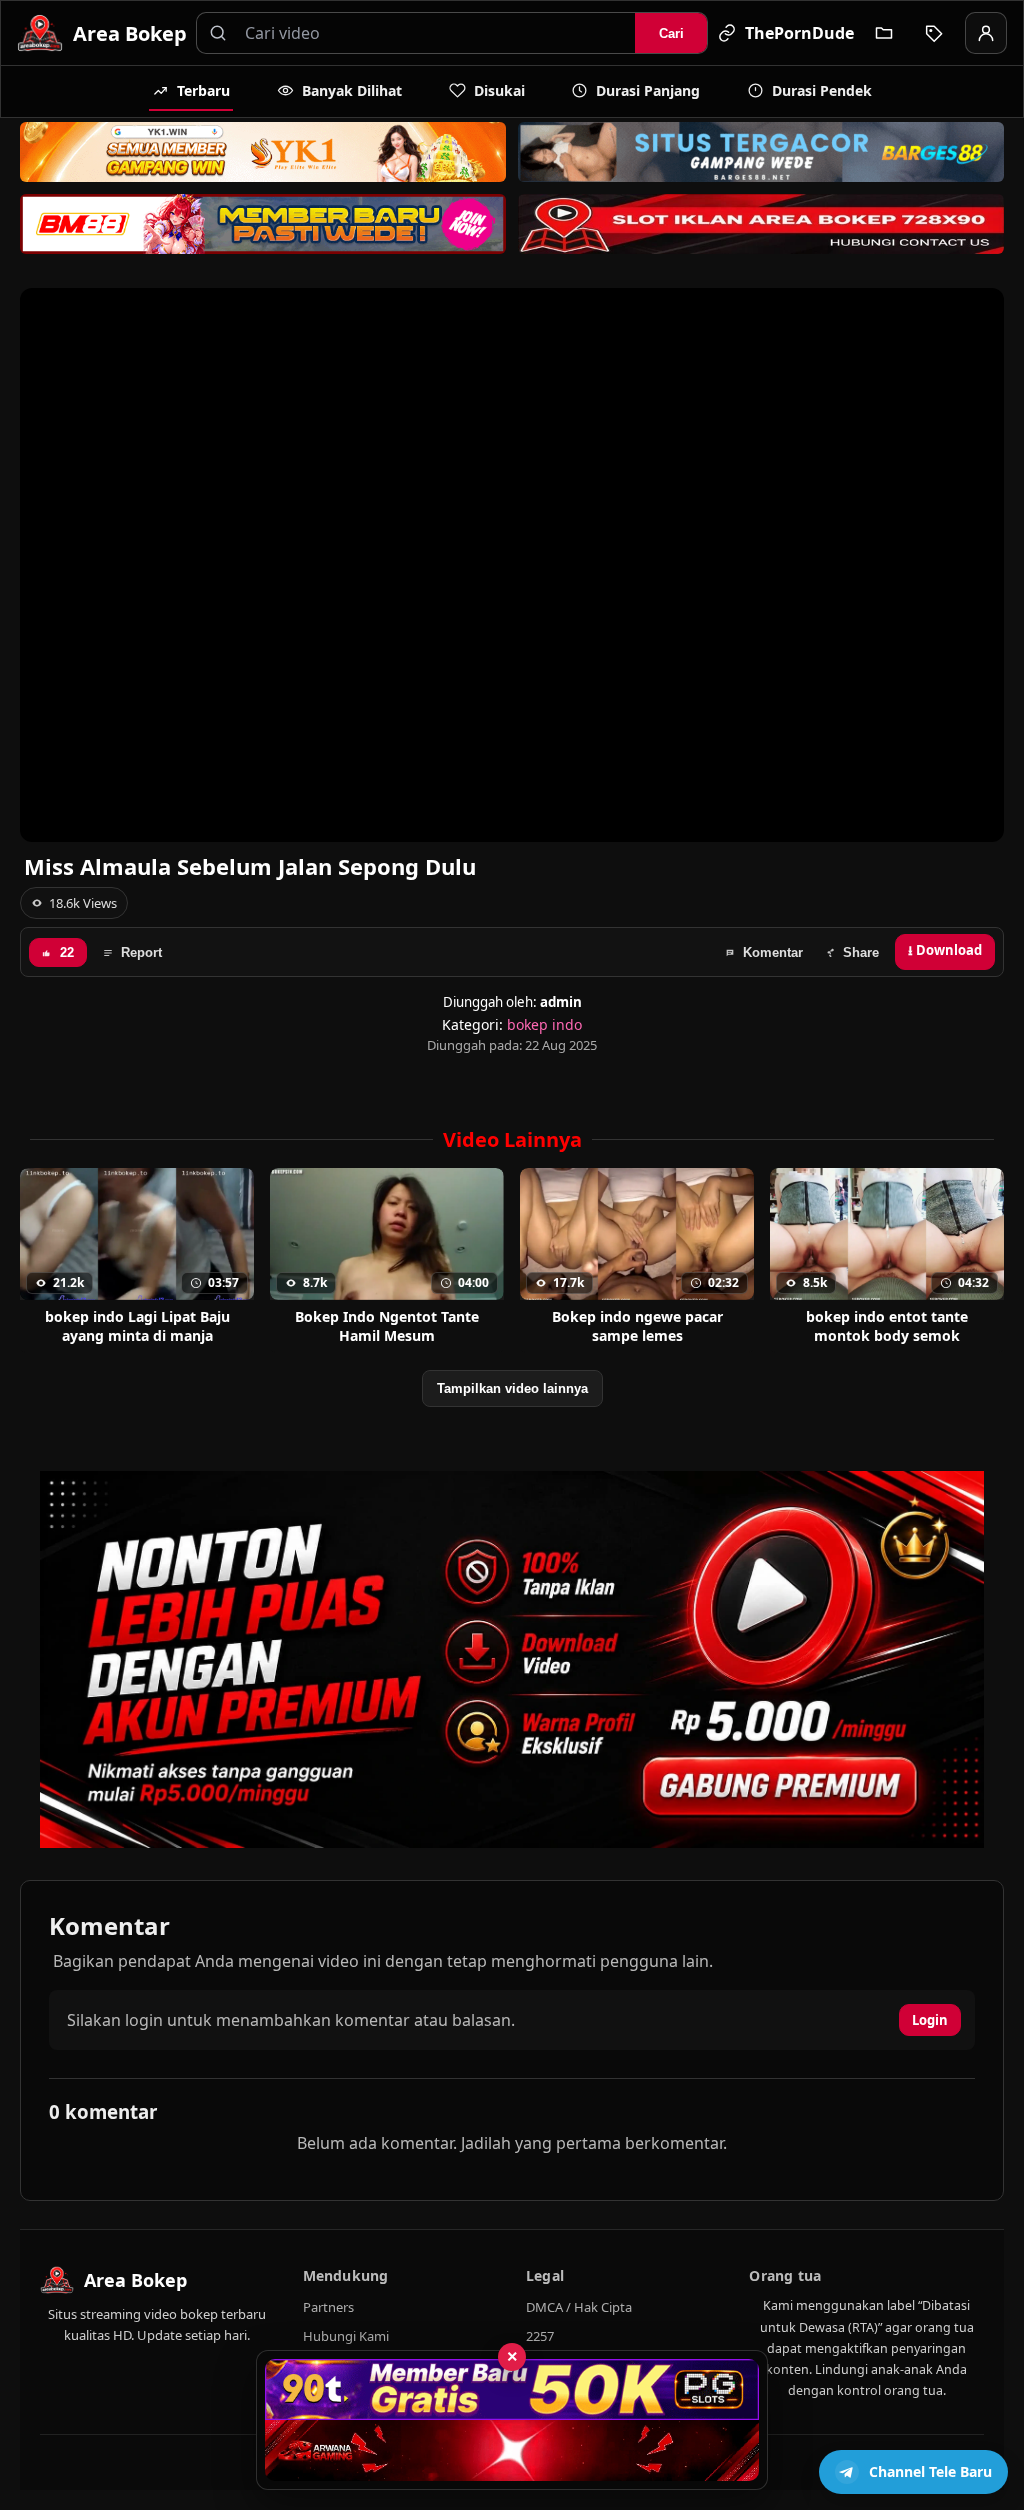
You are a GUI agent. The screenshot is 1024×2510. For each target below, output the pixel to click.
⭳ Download (945, 950)
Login (930, 2020)
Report (141, 952)
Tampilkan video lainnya (512, 1388)
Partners (328, 2307)
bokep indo (544, 1024)
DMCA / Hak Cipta (579, 2307)
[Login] (986, 33)
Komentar (773, 952)
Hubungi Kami (346, 2336)
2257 (540, 2336)
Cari (671, 33)
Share (861, 952)
